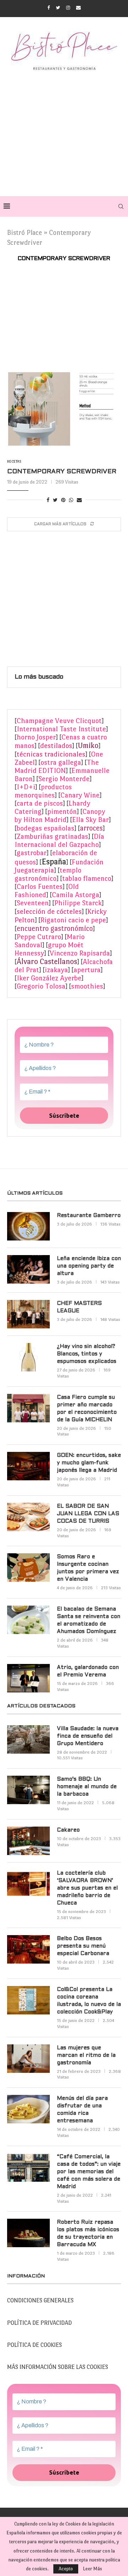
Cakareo (68, 1830)
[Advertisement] (64, 132)
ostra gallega (61, 762)
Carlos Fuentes (40, 887)
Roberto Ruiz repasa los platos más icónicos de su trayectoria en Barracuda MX (88, 2233)
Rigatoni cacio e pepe (73, 920)
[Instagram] (68, 8)
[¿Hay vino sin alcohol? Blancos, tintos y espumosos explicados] (28, 1357)
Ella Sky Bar (90, 820)
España (54, 862)
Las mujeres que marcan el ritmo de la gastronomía (86, 2055)
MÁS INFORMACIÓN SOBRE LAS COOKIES (58, 2367)
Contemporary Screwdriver (62, 472)
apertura (87, 970)
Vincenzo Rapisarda (80, 953)
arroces (91, 828)
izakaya (56, 970)
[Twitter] (58, 8)
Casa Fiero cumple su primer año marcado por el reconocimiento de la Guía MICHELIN (87, 1409)
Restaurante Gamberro (89, 1216)
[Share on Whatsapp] (71, 500)
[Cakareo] (28, 1841)
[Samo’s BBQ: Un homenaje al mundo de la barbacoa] (28, 1790)
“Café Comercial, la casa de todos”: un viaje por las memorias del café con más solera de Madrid (89, 2172)
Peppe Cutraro (39, 937)
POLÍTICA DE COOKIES (34, 2345)
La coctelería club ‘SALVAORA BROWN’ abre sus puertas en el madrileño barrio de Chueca (87, 1888)
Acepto (66, 2569)
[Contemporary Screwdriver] (64, 410)
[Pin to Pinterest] (63, 500)
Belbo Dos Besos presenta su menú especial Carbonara (83, 1946)
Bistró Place (25, 233)
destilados (56, 746)
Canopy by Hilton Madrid (60, 816)
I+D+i (26, 787)
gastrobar (32, 853)
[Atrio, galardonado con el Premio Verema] (28, 1678)
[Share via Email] (79, 500)
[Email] (78, 8)
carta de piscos (40, 803)
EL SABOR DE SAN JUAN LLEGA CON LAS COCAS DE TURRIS (88, 1514)
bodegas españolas (46, 828)
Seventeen (33, 903)
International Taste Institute (61, 729)
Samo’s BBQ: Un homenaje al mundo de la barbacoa (87, 1787)
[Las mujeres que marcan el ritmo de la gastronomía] (28, 2059)
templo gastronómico (48, 874)
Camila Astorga (76, 895)
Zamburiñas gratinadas (52, 836)
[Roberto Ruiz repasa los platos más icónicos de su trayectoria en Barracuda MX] (28, 2233)
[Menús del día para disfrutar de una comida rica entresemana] (28, 2109)
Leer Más (92, 2569)
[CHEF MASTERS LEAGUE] (28, 1314)
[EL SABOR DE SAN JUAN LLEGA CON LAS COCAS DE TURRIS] (28, 1517)
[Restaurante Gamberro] (28, 1226)
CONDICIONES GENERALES (40, 2300)
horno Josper (36, 737)
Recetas (14, 461)
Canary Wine (80, 795)
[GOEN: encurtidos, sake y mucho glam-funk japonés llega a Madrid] (28, 1466)
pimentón (62, 812)
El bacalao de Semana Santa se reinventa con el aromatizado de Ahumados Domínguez (89, 1620)
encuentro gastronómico (55, 928)
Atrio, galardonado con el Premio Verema (88, 1671)
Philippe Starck (78, 903)
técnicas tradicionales (51, 754)
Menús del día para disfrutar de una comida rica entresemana (82, 2110)
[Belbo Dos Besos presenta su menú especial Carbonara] (28, 1949)
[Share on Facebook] (48, 500)
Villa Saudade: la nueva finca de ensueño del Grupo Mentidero (88, 1736)
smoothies (87, 986)
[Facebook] (49, 8)
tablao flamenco (87, 878)
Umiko (88, 746)
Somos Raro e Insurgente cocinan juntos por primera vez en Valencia (88, 1568)
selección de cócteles (49, 911)
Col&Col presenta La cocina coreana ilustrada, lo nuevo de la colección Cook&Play (89, 2001)
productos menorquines (43, 791)
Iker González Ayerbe (49, 978)
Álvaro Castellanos (47, 962)
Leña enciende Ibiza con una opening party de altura (89, 1266)
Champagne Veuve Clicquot (59, 721)
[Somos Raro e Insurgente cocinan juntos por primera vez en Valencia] (28, 1568)
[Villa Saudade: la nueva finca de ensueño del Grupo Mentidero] (28, 1739)
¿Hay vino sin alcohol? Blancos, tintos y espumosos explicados (87, 1354)
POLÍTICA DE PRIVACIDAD (39, 2323)
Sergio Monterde (64, 779)
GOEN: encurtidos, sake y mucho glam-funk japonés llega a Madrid (89, 1463)
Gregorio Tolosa (41, 986)
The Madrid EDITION (57, 767)
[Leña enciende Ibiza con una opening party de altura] (28, 1269)
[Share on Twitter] (55, 500)
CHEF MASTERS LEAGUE (79, 1307)
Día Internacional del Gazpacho (59, 841)
